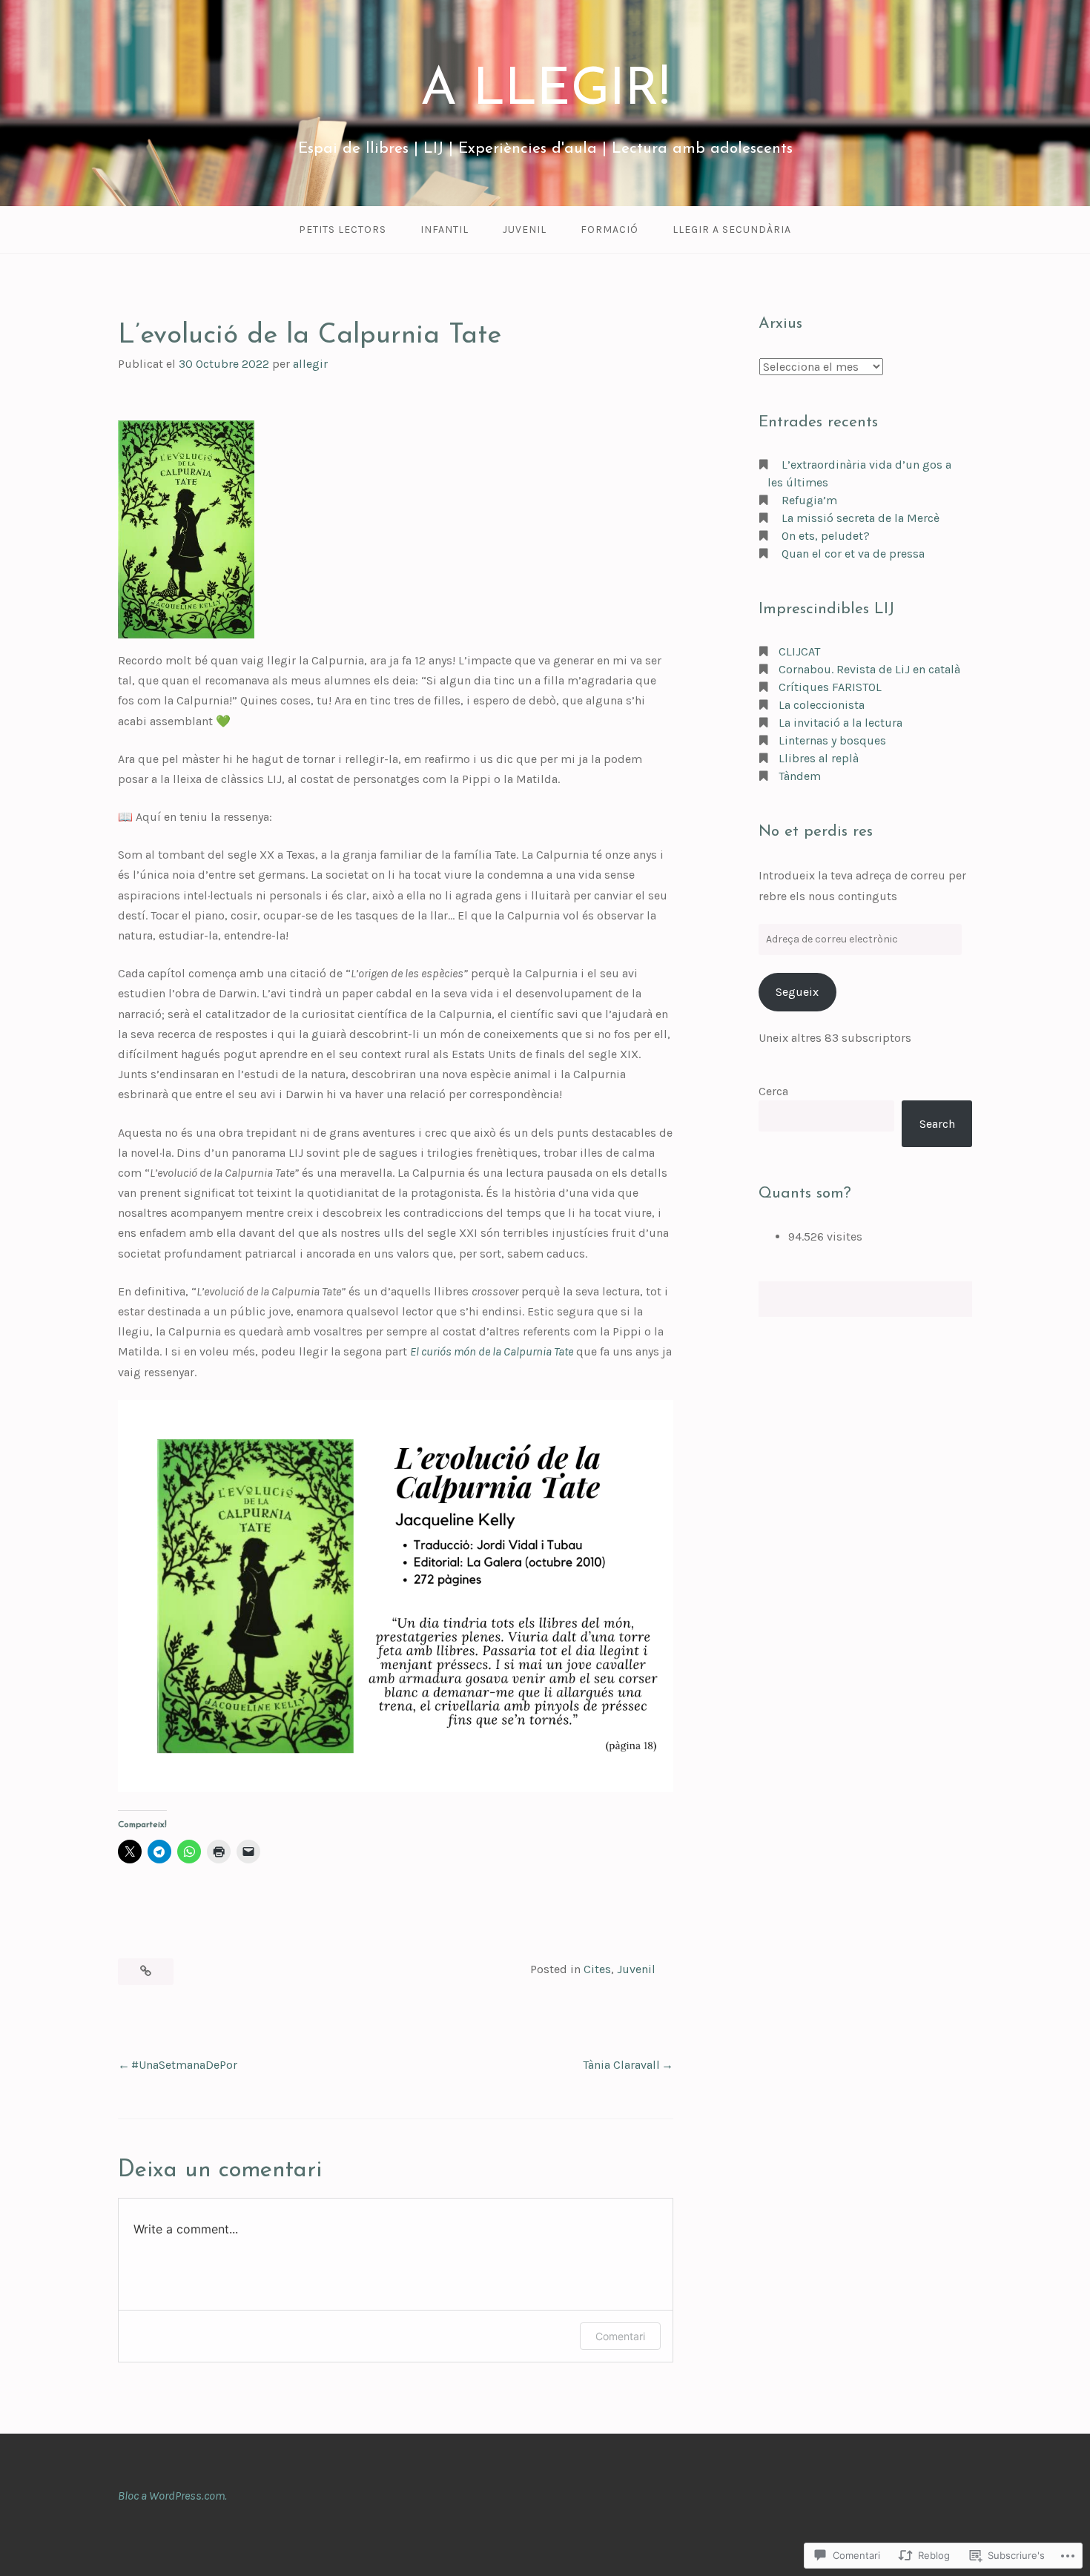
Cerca (773, 1091)
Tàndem (800, 776)
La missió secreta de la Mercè (861, 518)
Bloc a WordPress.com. (172, 2496)
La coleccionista (822, 705)
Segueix (797, 992)
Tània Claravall (621, 2065)
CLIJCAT (799, 651)
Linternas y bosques (832, 740)
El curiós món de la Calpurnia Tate (492, 1351)
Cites (597, 1969)
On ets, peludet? (826, 536)
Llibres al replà (819, 758)
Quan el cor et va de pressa (853, 554)
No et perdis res (816, 832)
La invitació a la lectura (840, 723)
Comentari (620, 2336)
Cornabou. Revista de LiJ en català (869, 669)
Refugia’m (809, 500)
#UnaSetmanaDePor (184, 2065)
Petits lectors (343, 229)
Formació (610, 229)
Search (937, 1124)
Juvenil (525, 229)
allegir (310, 364)
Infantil (445, 229)
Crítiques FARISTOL (830, 687)
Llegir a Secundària (732, 229)
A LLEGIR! (545, 91)
